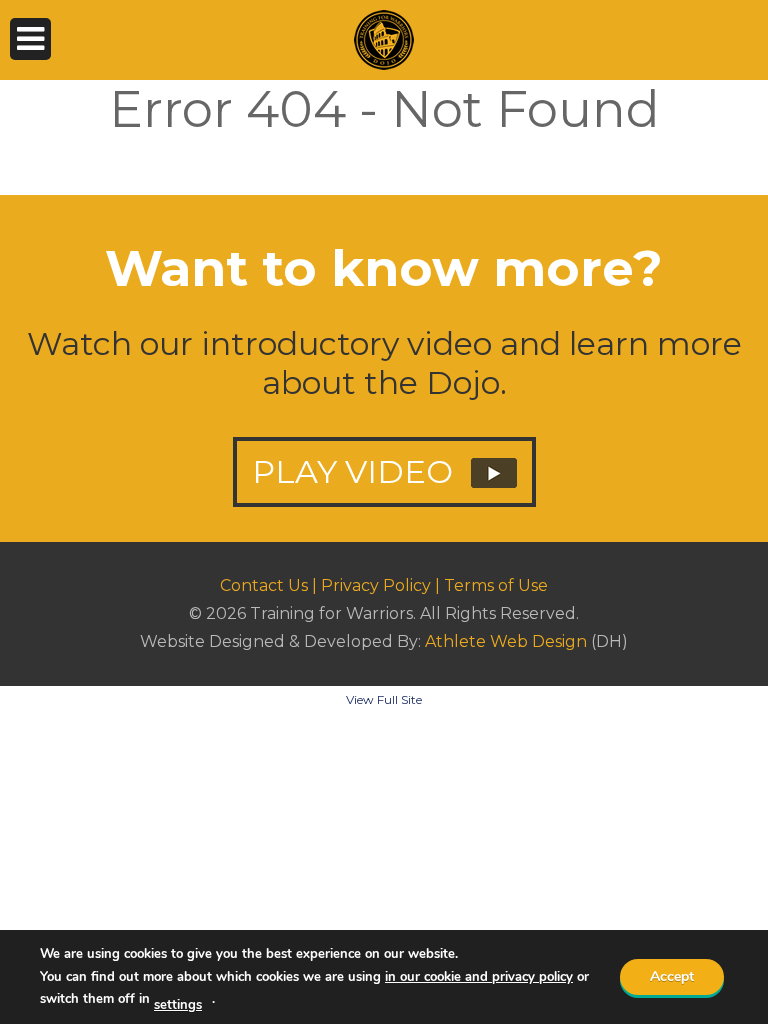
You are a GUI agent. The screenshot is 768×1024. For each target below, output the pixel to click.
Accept (672, 976)
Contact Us (264, 585)
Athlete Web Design (506, 641)
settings (178, 1005)
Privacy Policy (376, 585)
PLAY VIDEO (356, 471)
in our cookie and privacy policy (479, 977)
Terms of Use (496, 585)
